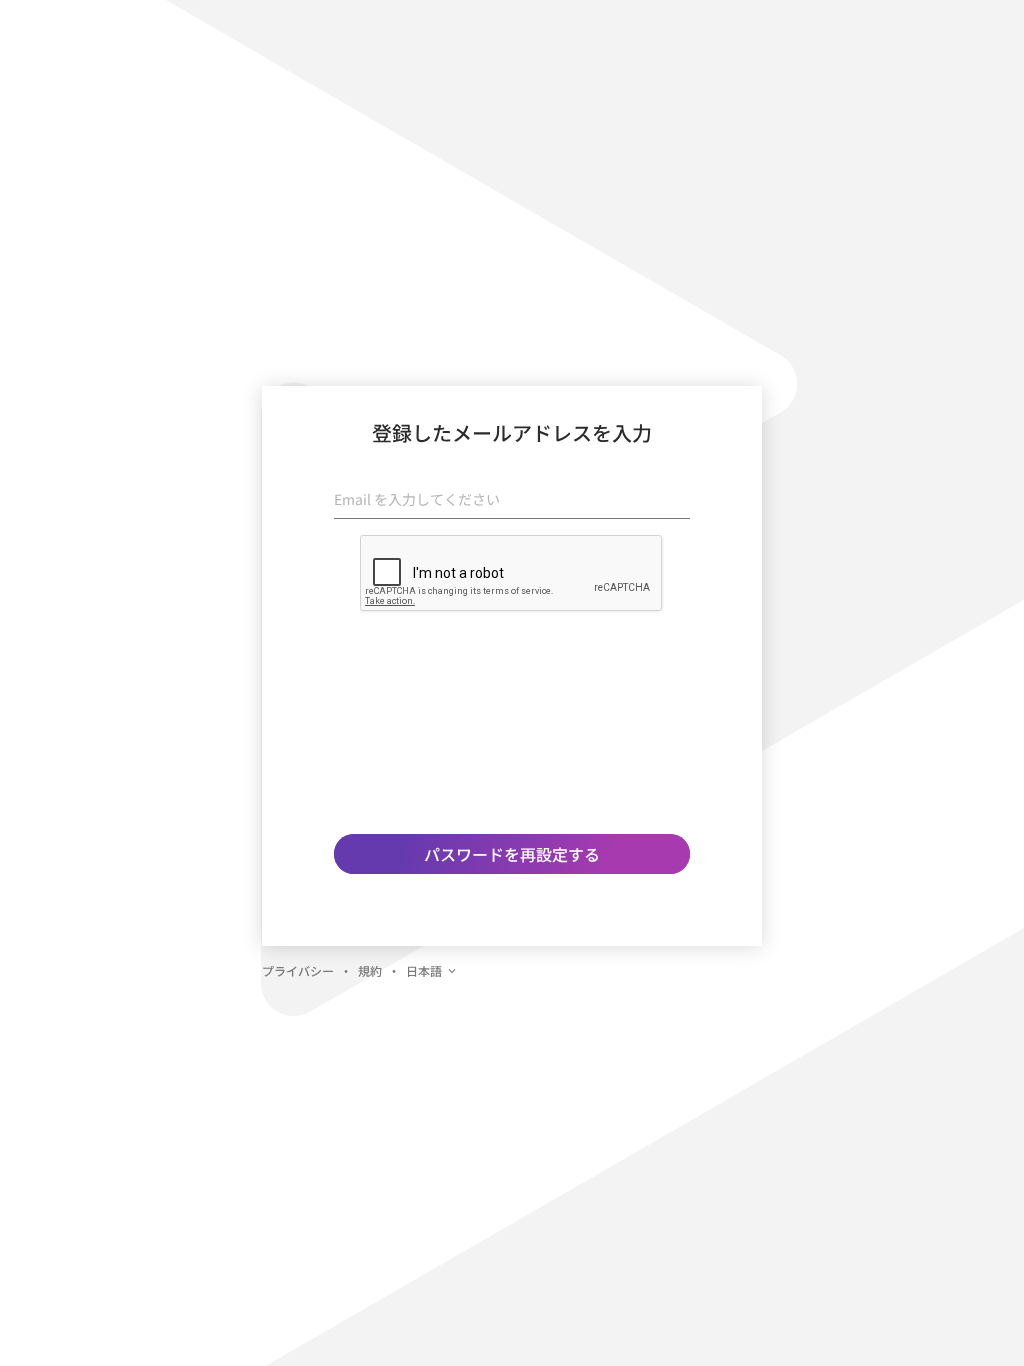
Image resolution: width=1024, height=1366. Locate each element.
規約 (370, 970)
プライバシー (298, 970)
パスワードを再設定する (512, 854)
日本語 (424, 970)
